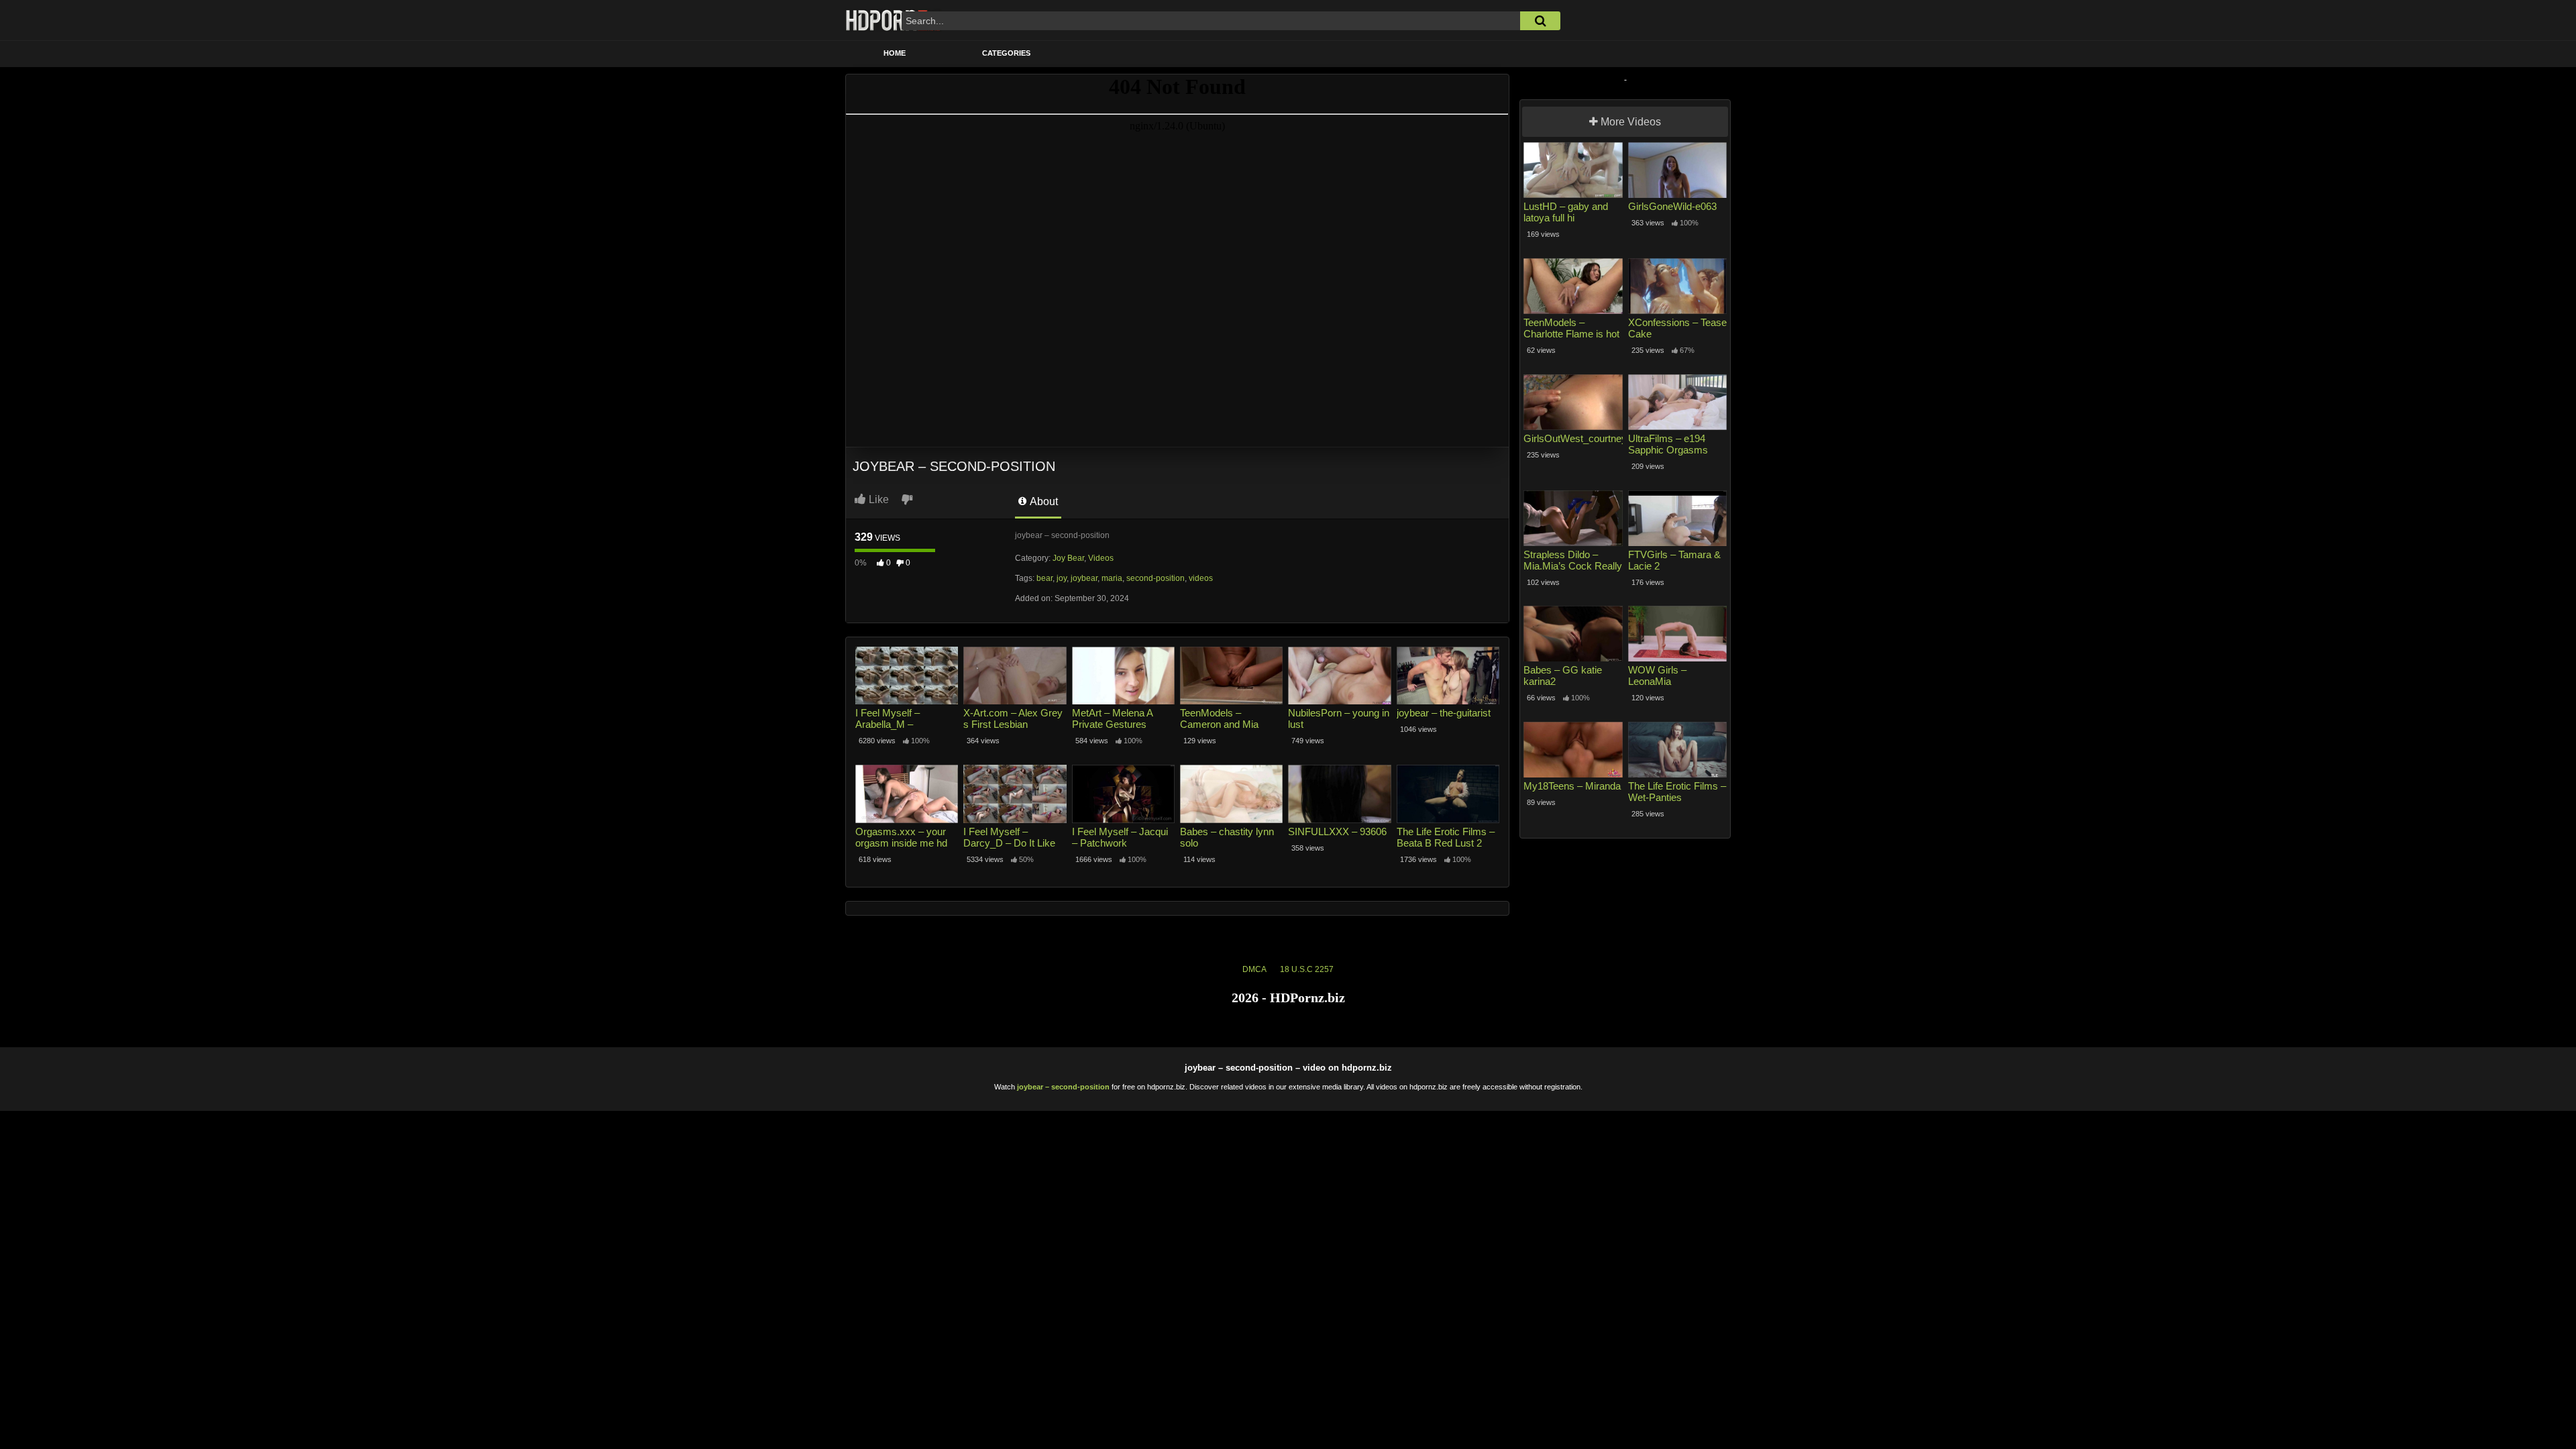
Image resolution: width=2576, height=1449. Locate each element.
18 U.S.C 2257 (1307, 969)
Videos (1101, 558)
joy (1062, 578)
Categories (1006, 53)
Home (895, 53)
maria (1112, 578)
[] (1540, 21)
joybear (1084, 578)
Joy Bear (1068, 558)
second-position (1156, 578)
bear (1044, 578)
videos (1201, 578)
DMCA (1254, 969)
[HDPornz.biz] (894, 20)
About (1043, 501)
